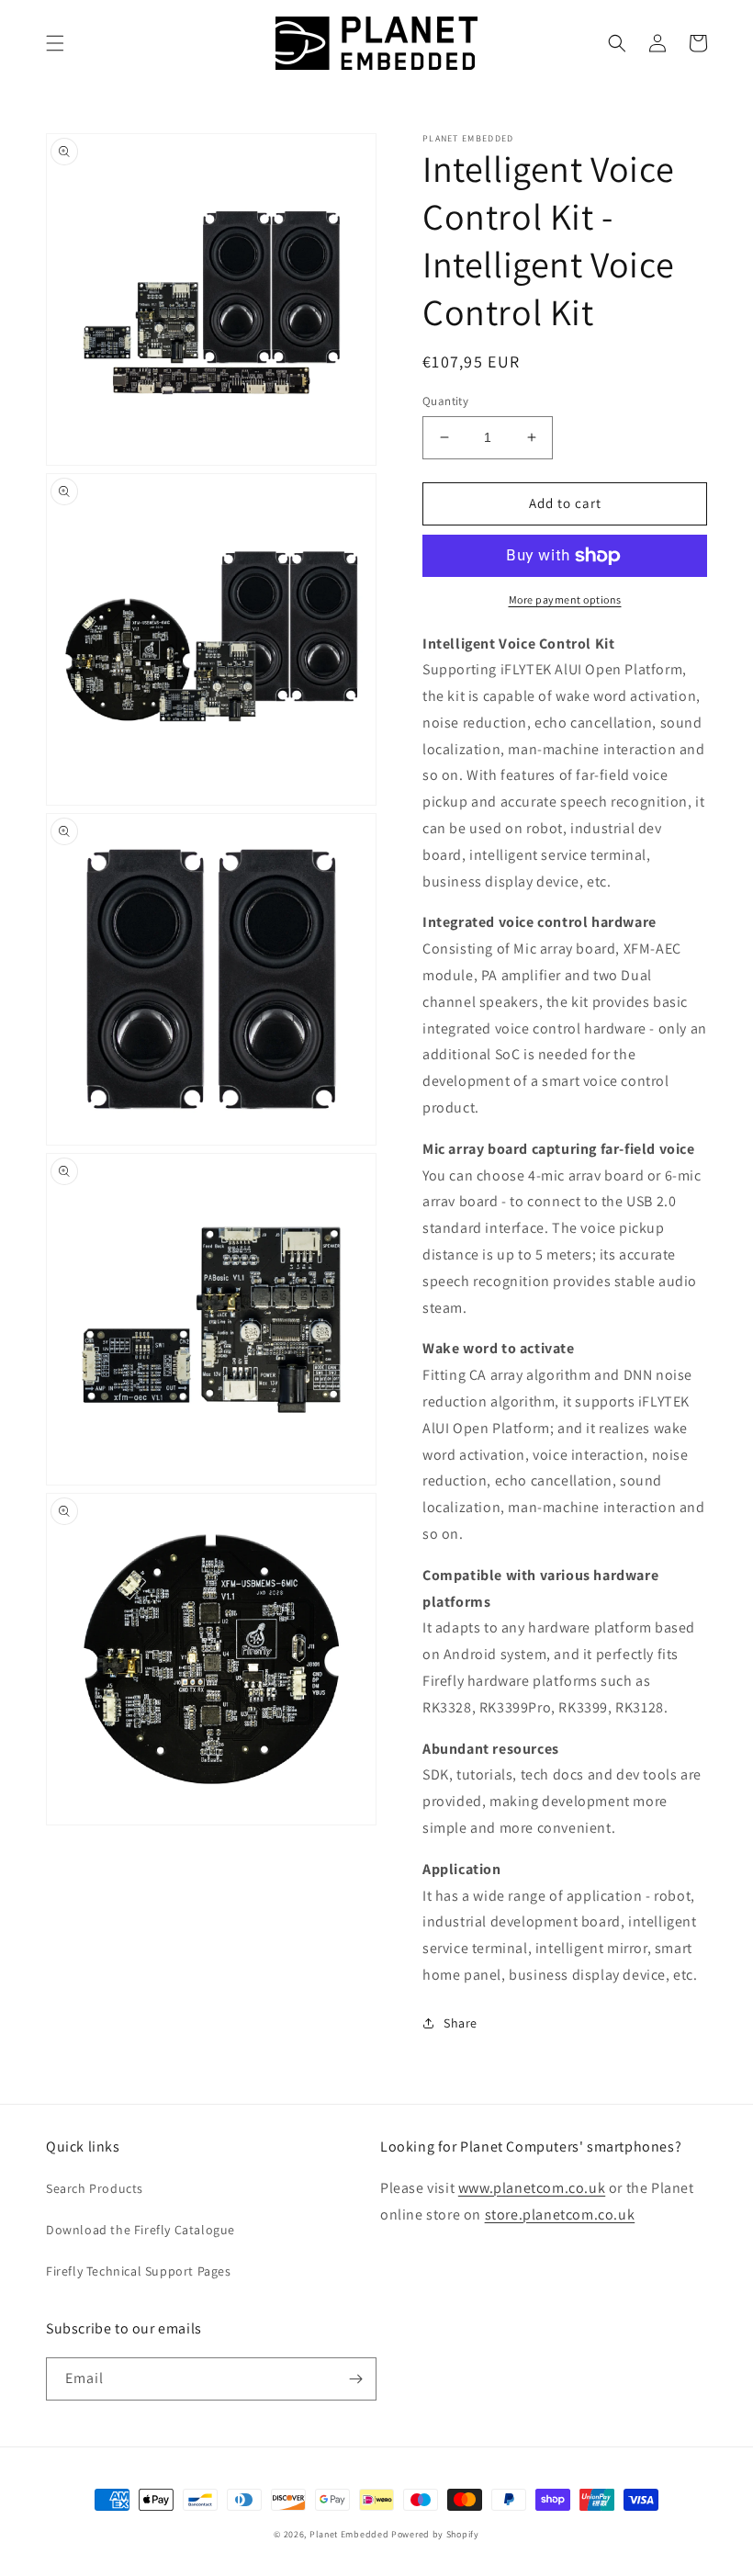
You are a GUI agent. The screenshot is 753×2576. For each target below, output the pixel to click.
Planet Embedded (349, 2534)
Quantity (445, 401)
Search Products (95, 2188)
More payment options (565, 599)
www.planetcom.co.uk (532, 2188)
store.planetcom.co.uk (560, 2214)
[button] (55, 43)
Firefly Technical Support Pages (139, 2271)
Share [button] (461, 2023)
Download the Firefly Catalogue (140, 2230)
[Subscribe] (355, 2379)
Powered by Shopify (435, 2534)
